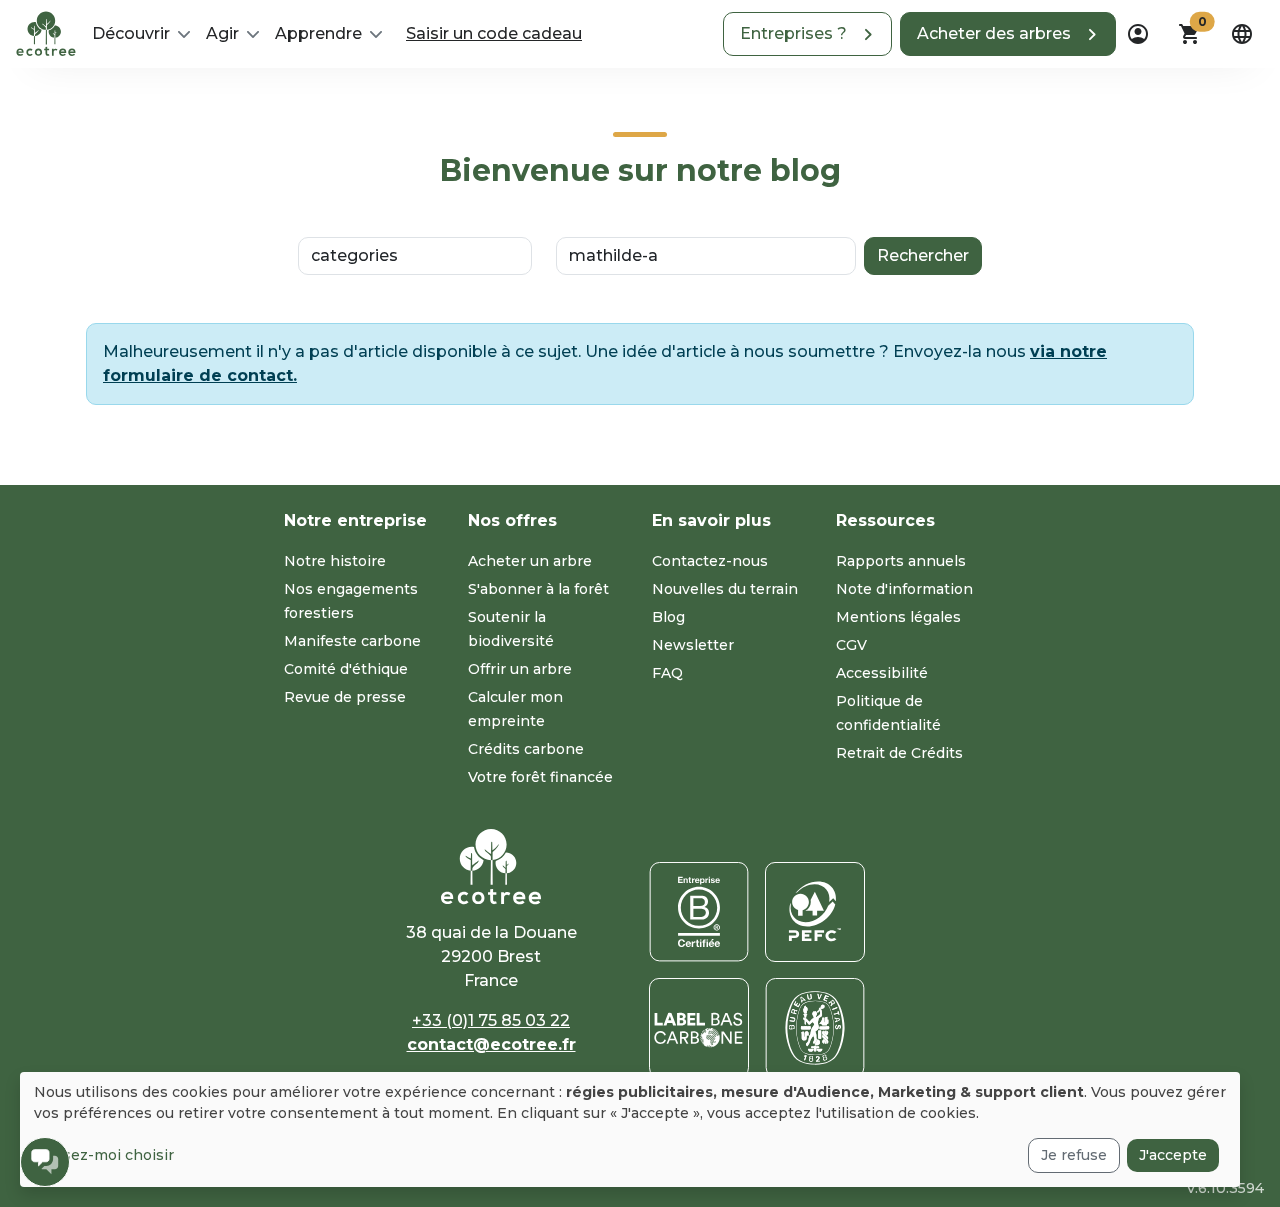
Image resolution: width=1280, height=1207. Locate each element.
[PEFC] (815, 912)
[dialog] (630, 1129)
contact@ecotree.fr (491, 1044)
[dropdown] (1138, 34)
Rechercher (923, 255)
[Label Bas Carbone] (699, 1028)
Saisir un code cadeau (494, 33)
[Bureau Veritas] (815, 1028)
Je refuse (1074, 1155)
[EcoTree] (46, 32)
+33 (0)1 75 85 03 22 (491, 1020)
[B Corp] (699, 912)
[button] (807, 34)
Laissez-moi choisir (104, 1155)
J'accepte (1173, 1155)
